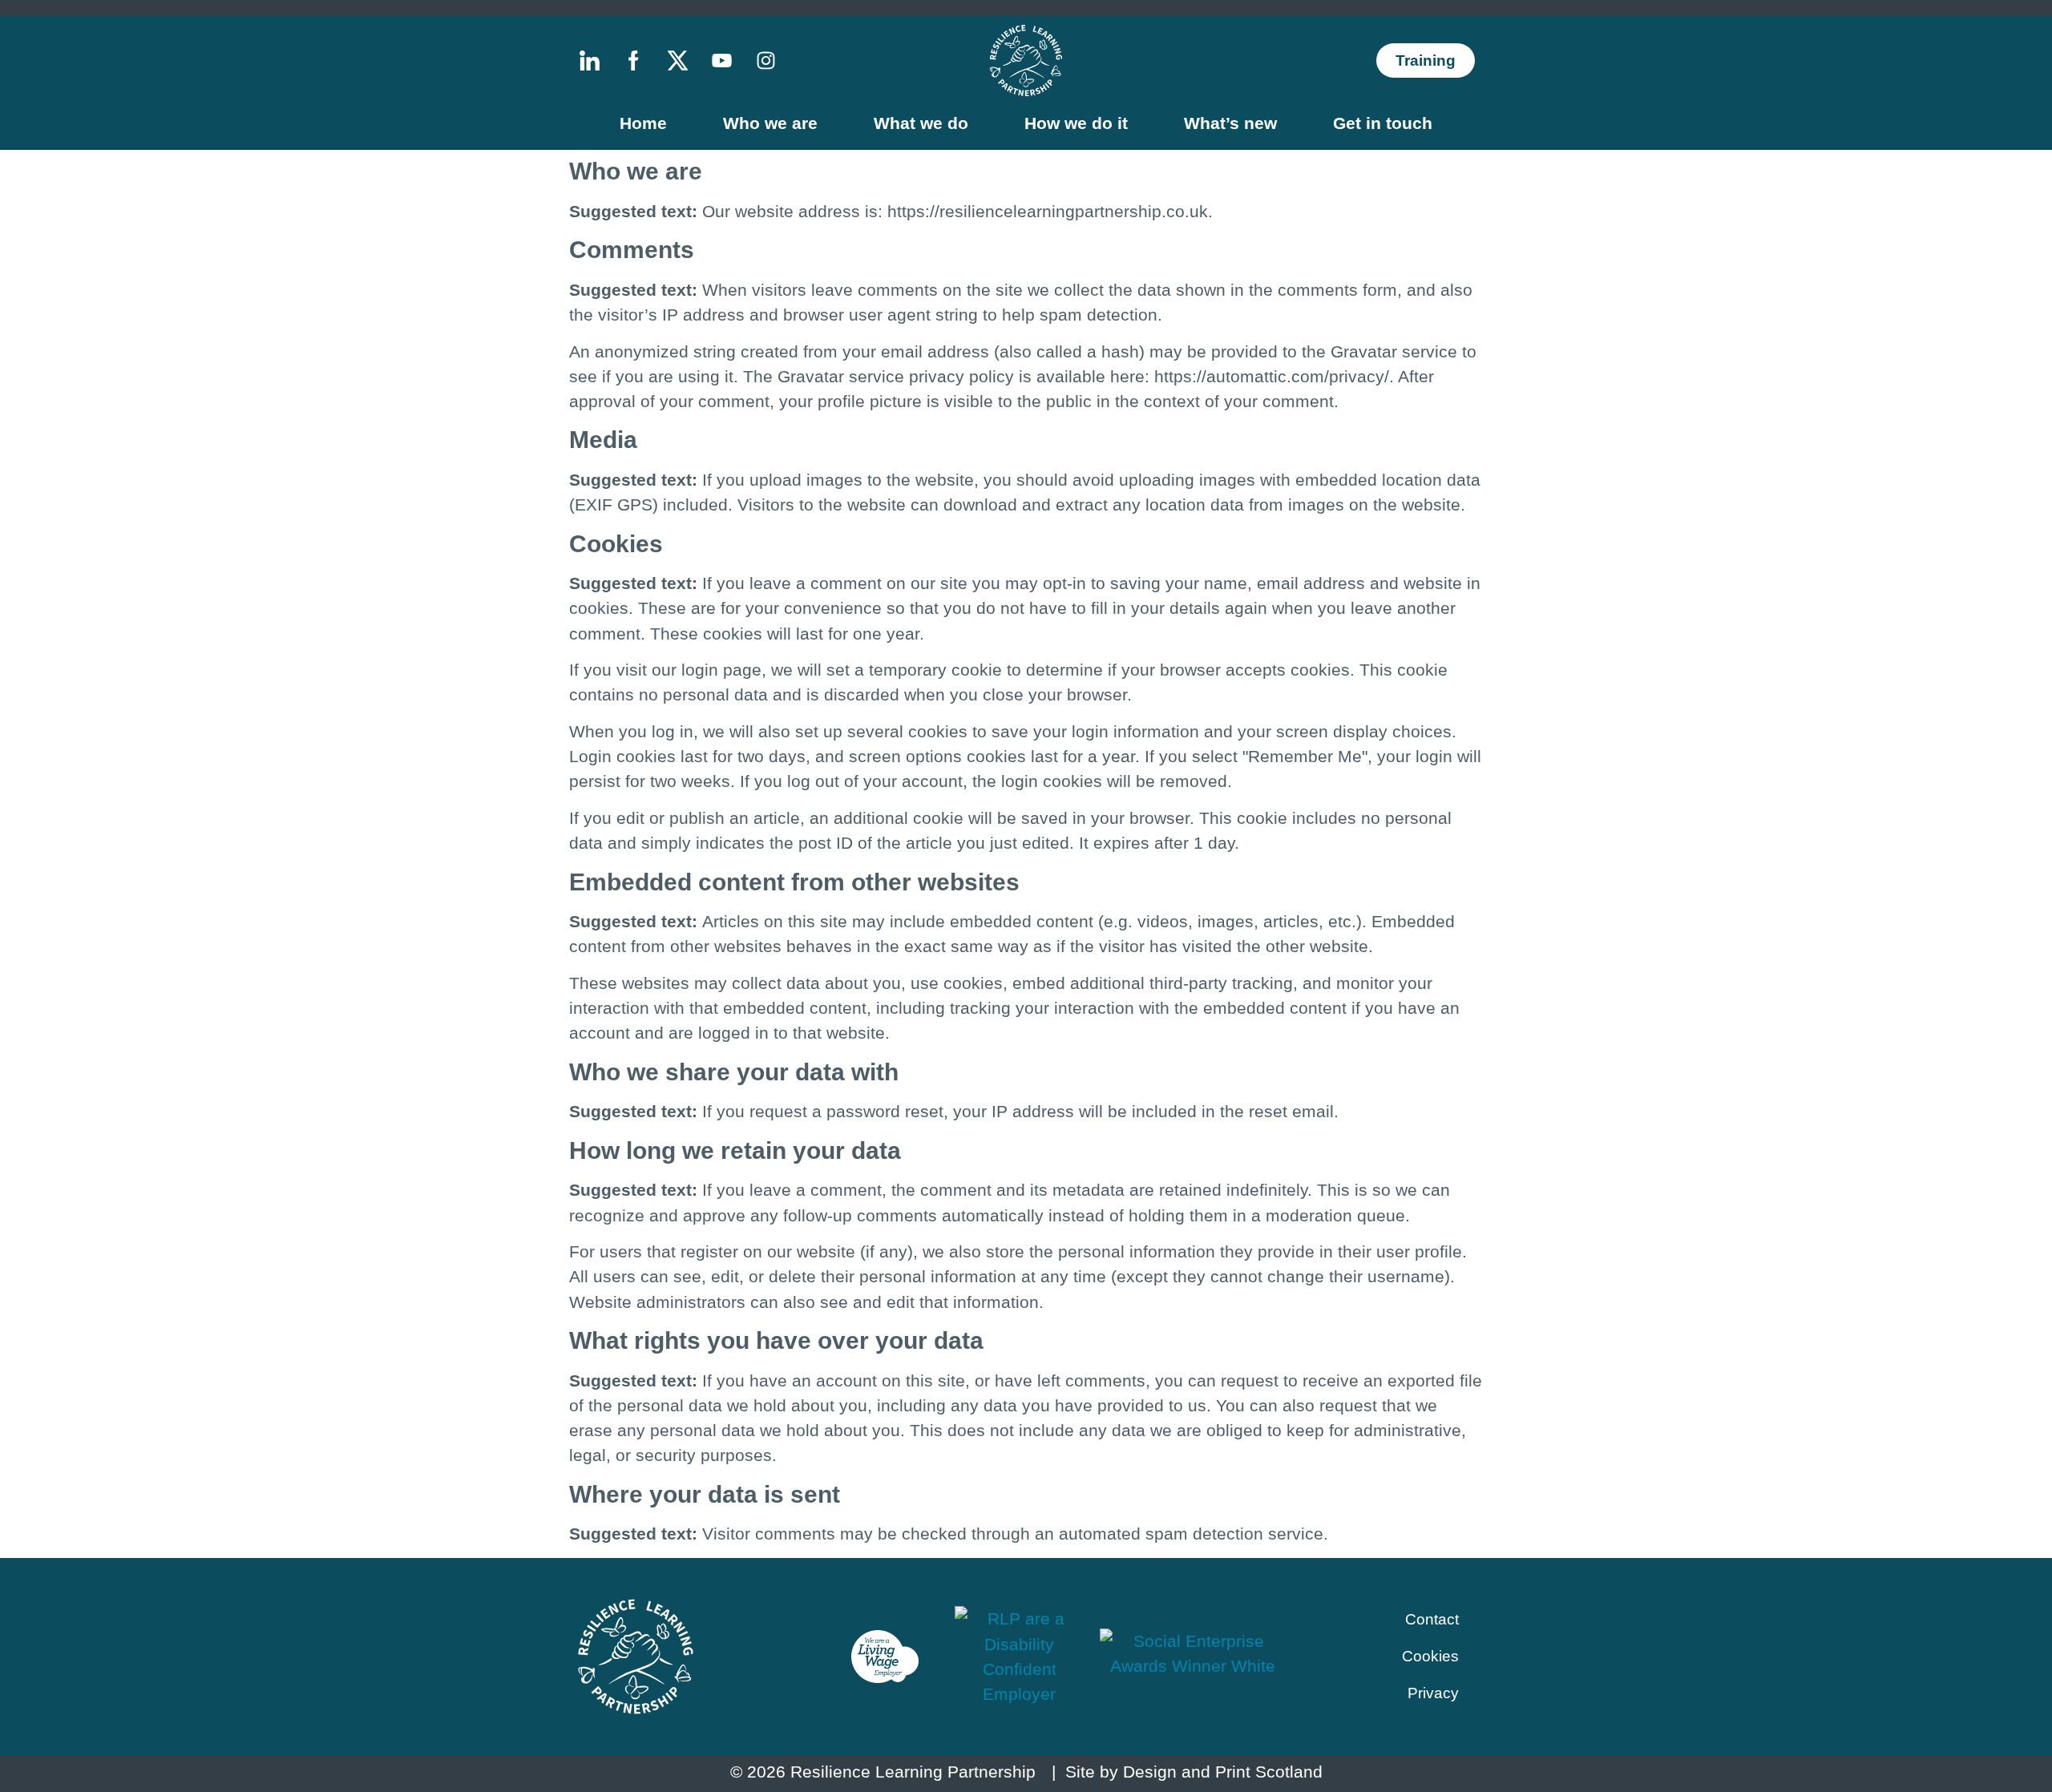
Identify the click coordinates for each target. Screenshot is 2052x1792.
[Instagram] (765, 61)
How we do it (1076, 123)
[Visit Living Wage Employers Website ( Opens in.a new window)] (885, 1657)
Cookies (1430, 1656)
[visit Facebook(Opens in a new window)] (633, 61)
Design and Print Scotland (1223, 1772)
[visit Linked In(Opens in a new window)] (589, 61)
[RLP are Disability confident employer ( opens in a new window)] (1020, 1656)
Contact (1432, 1619)
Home (643, 123)
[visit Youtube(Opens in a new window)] (721, 61)
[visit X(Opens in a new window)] (677, 61)
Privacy (1433, 1693)
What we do (921, 123)
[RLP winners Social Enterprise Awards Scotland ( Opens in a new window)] (1193, 1657)
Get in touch (1383, 123)
